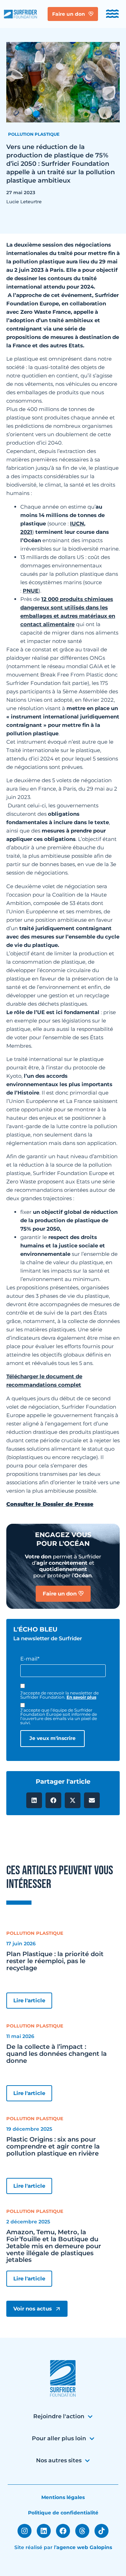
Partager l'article (63, 1782)
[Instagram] (24, 2531)
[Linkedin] (44, 2531)
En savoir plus (81, 1697)
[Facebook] (63, 2531)
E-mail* (30, 1659)
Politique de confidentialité (63, 2513)
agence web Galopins (84, 2547)
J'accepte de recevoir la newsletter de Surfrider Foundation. (59, 1695)
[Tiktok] (101, 2531)
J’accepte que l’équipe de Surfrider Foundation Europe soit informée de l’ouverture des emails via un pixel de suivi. (59, 1717)
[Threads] (82, 2531)
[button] (34, 1800)
